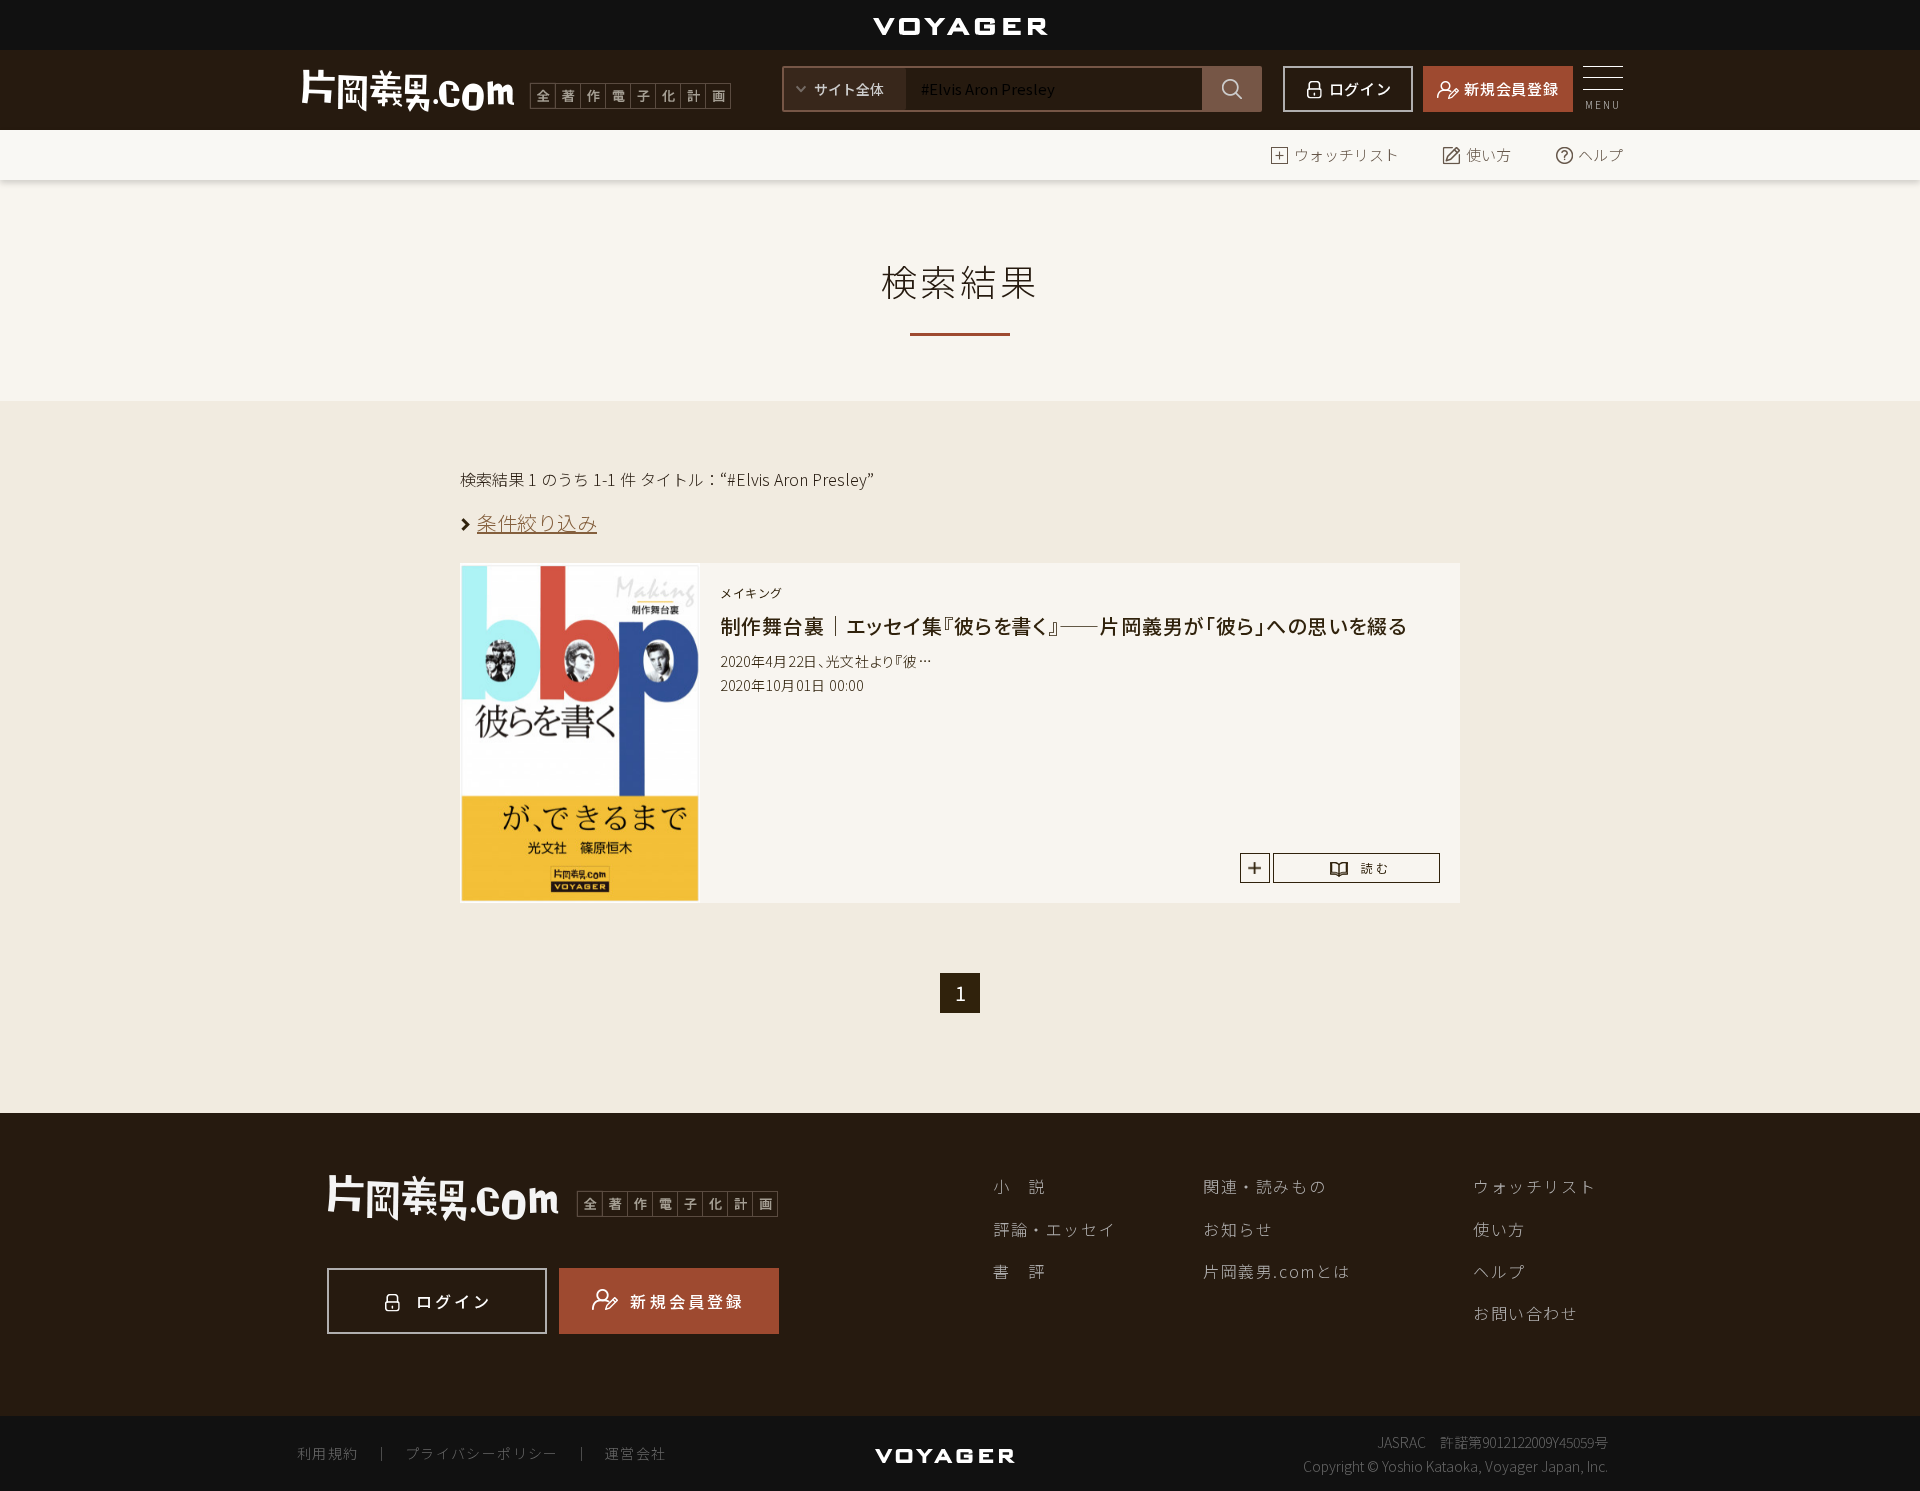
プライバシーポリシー (482, 1453)
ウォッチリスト (1346, 154)
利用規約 (328, 1453)
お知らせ (1238, 1229)
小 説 (1019, 1186)
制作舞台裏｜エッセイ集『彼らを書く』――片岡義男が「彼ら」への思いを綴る (1063, 625)
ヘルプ (1600, 154)
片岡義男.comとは (1277, 1271)
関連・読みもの (1264, 1186)
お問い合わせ (1526, 1313)
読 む (1374, 867)
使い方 (1488, 154)
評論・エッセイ (1054, 1229)
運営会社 (636, 1453)
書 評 (1019, 1271)
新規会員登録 (1511, 88)
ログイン (1360, 88)
